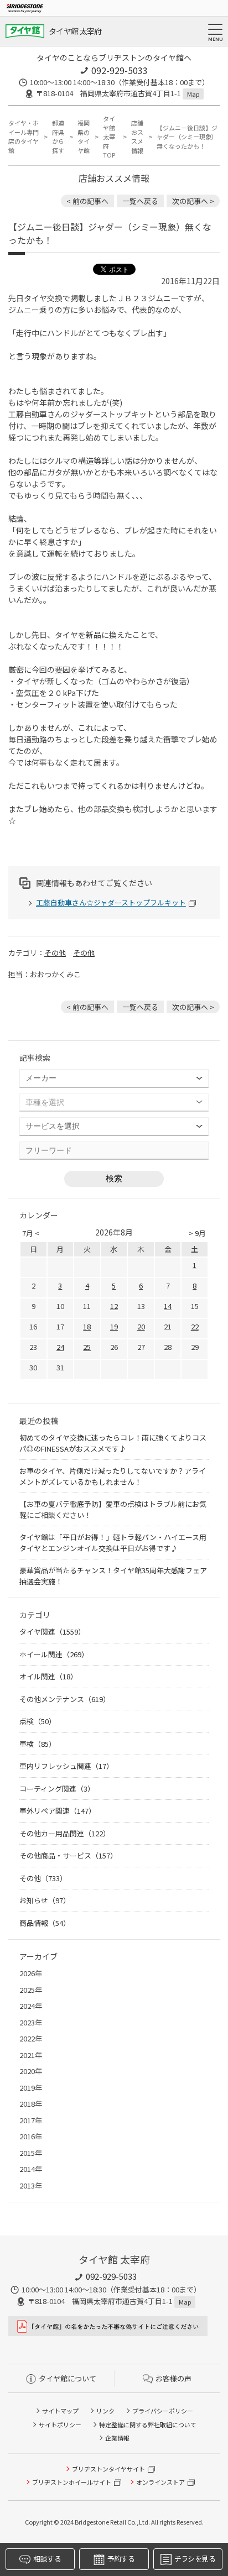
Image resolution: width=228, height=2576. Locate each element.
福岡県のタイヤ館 (84, 137)
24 (60, 1347)
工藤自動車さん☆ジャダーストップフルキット (111, 902)
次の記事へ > (193, 201)
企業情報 (117, 2438)
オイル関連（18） (48, 1676)
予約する (121, 2559)
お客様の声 (173, 2378)
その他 (55, 953)
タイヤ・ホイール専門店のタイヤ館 (24, 137)
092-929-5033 (120, 70)
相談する (47, 2559)
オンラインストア (160, 2482)
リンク (105, 2411)
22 (195, 1326)
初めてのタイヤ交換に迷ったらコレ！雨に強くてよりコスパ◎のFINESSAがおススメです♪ (113, 1443)
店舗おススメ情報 (137, 137)
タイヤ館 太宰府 (75, 31)
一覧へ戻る (140, 201)
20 (141, 1326)
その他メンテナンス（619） (65, 1699)
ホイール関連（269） (54, 1654)
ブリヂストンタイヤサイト (108, 2469)
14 (168, 1306)
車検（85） (38, 1744)
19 (114, 1326)
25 (87, 1347)
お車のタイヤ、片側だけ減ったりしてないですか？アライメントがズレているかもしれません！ (113, 1476)
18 (87, 1326)
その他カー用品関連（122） (65, 1833)
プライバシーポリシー (163, 2411)
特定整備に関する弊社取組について (148, 2425)
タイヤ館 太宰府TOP (109, 137)
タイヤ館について (68, 2378)
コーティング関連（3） (57, 1789)
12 (114, 1306)
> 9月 (197, 1233)
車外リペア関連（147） (58, 1811)
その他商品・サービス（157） (68, 1855)
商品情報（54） (45, 1923)
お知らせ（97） (45, 1900)
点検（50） (38, 1721)
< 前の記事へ (87, 201)
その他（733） (43, 1878)
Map (193, 94)
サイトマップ (60, 2411)
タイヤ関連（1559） (52, 1632)
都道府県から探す (58, 137)
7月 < (31, 1233)
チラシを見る (195, 2559)
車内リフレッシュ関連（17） (66, 1766)
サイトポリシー (60, 2425)
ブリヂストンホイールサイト (72, 2482)
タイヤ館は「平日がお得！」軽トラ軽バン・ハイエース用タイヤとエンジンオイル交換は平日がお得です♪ (113, 1543)
